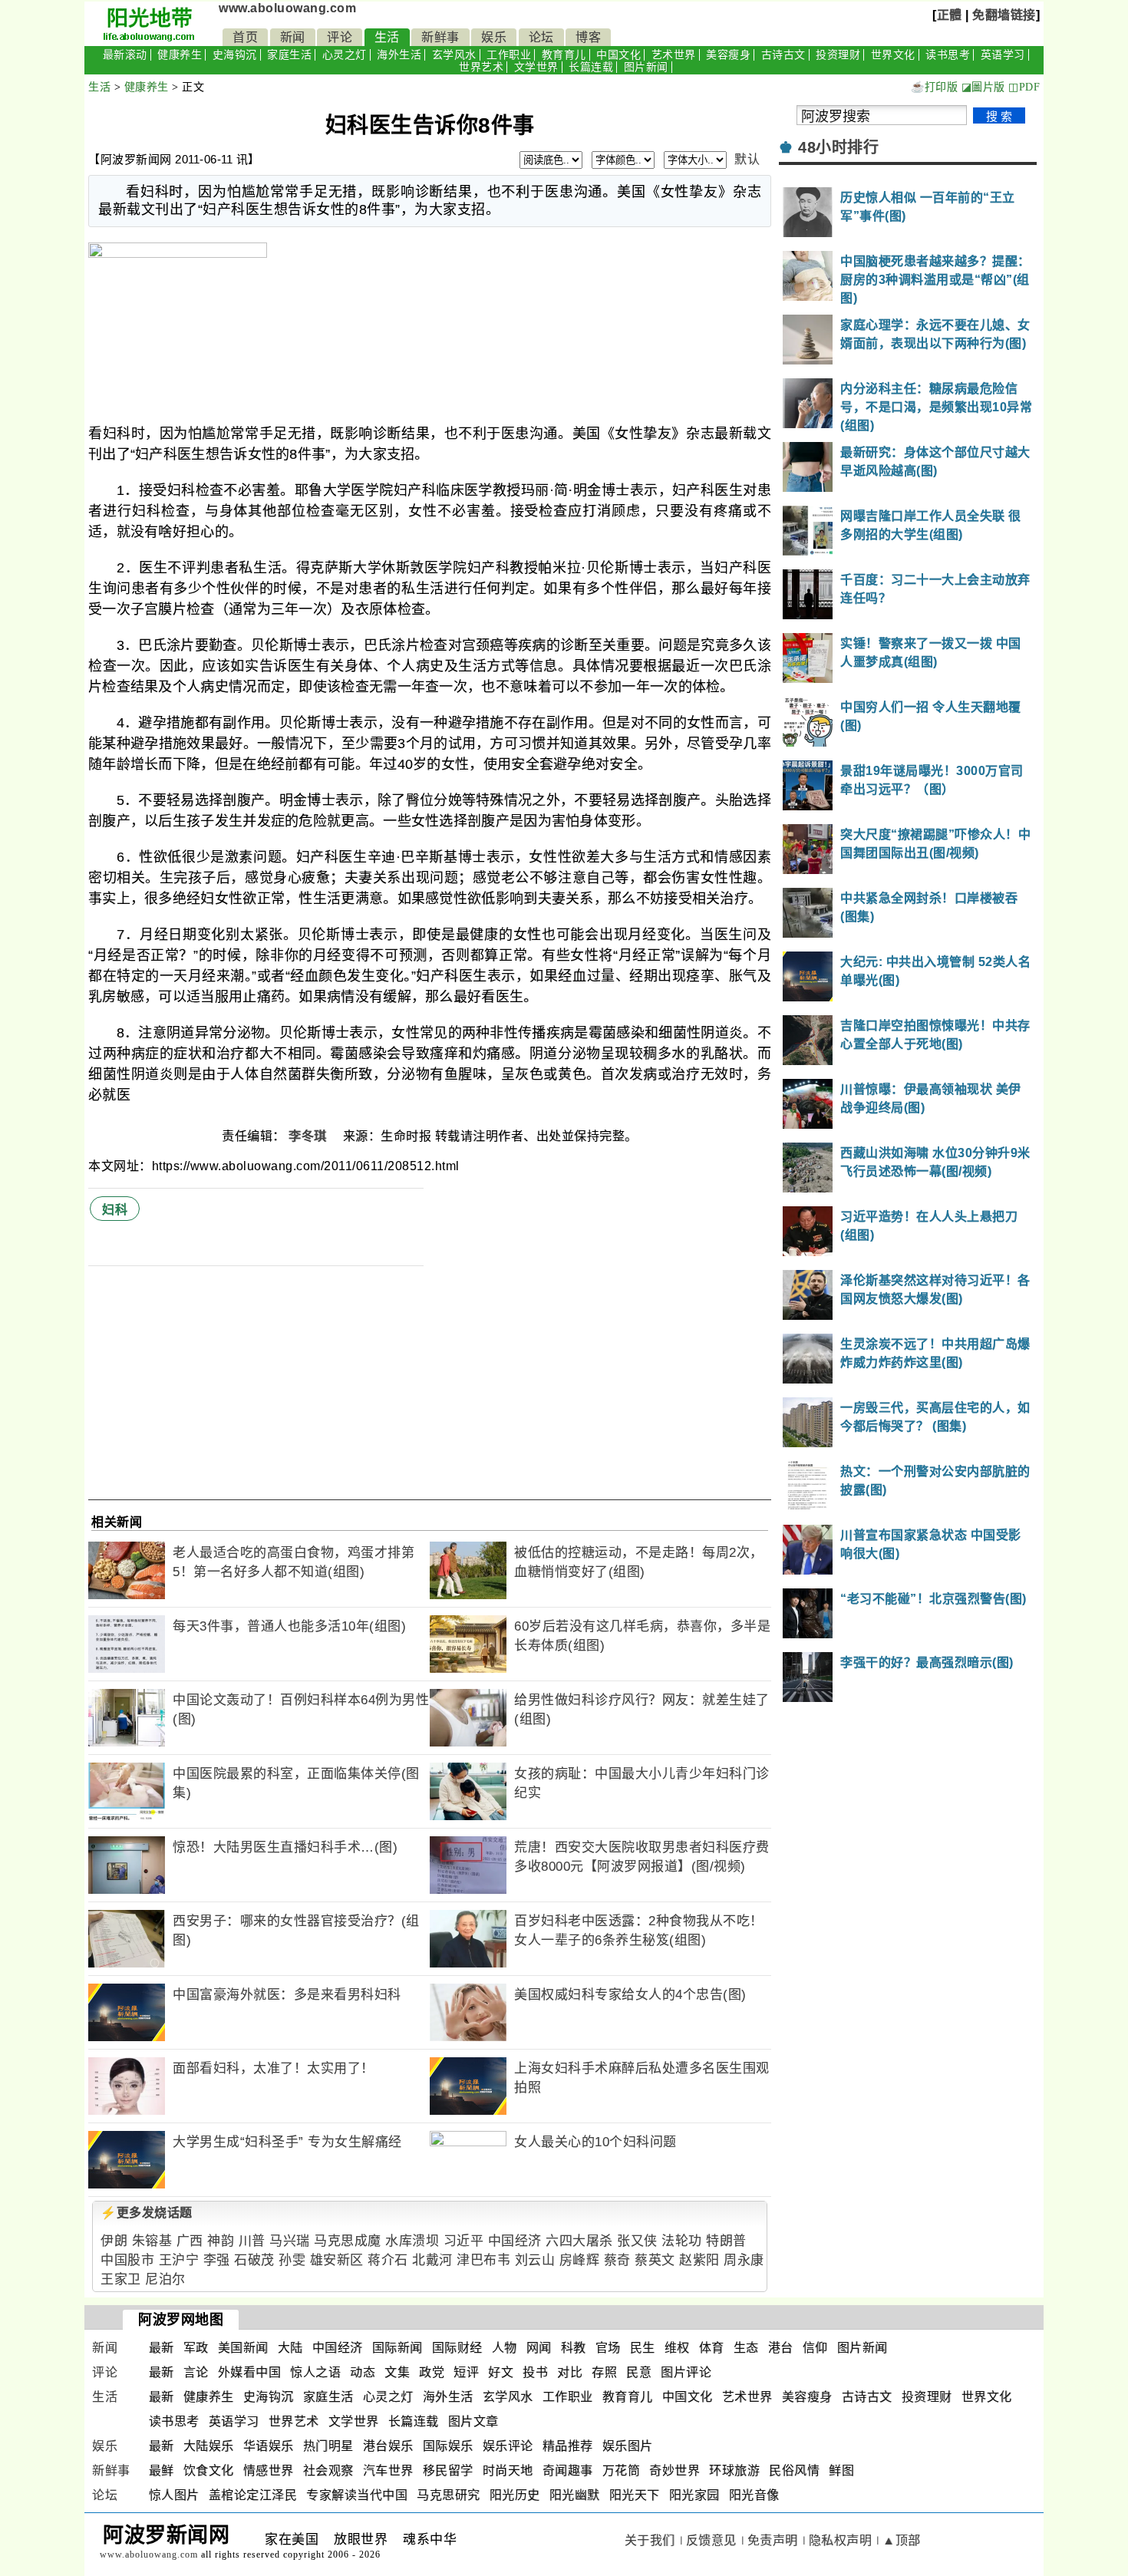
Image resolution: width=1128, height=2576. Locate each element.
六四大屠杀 (579, 2241)
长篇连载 (591, 67)
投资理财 (838, 55)
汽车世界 (388, 2470)
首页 (245, 37)
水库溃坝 (412, 2241)
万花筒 (622, 2470)
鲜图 (841, 2470)
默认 (747, 159)
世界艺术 (481, 67)
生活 (387, 37)
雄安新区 (337, 2260)
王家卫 (121, 2279)
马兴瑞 (290, 2241)
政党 (432, 2372)
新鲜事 (440, 37)
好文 (501, 2372)
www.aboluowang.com (287, 8)
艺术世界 (674, 55)
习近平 (464, 2241)
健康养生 (180, 55)
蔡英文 (655, 2260)
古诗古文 (783, 55)
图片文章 (473, 2421)
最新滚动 (125, 55)
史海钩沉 (235, 55)
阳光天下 (635, 2495)
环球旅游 (734, 2470)
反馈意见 (711, 2540)
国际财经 (457, 2348)
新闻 (293, 37)
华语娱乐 (269, 2446)
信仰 (815, 2348)
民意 (639, 2372)
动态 (363, 2372)
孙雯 (292, 2260)
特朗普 (726, 2241)
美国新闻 (243, 2348)
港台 (781, 2348)
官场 (608, 2348)
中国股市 (127, 2260)
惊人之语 (315, 2372)
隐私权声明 (841, 2540)
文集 (397, 2372)
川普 (252, 2241)
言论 (196, 2372)
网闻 (539, 2348)
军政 (196, 2348)
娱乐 (494, 37)
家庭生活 (289, 55)
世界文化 (893, 55)
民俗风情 (794, 2470)
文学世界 (536, 67)
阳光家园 (694, 2495)
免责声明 (773, 2540)
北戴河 (432, 2260)
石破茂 (254, 2260)
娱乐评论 (508, 2446)
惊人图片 (174, 2495)
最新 (162, 2348)
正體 (950, 15)
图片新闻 (646, 67)
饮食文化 (209, 2470)
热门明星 (328, 2446)
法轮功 (682, 2241)
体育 (712, 2348)
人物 (505, 2348)
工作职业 (509, 55)
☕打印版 (934, 87)
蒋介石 (388, 2260)
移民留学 (448, 2470)
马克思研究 (449, 2495)
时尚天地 (508, 2470)
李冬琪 (309, 1136)
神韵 (221, 2241)
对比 (570, 2372)
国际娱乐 (448, 2446)
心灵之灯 (345, 55)
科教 (574, 2348)
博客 (588, 37)
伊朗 (114, 2241)
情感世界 (269, 2470)
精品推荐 (568, 2446)
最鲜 (162, 2470)
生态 (746, 2348)
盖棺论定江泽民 (253, 2495)
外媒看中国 (250, 2372)
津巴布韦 (483, 2260)
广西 (190, 2241)
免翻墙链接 (1004, 15)
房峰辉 (580, 2260)
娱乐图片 (628, 2446)
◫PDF (1024, 87)
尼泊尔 (165, 2279)
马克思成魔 (348, 2241)
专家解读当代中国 (357, 2495)
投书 (535, 2372)
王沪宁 (179, 2260)
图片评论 (686, 2372)
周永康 (744, 2260)
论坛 (541, 37)
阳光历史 (515, 2495)
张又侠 (637, 2241)
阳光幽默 (575, 2495)
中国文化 (618, 55)
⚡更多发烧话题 (147, 2213)
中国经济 (515, 2241)
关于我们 (650, 2540)
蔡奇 (617, 2260)
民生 (643, 2348)
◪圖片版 (983, 87)
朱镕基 (152, 2241)
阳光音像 (754, 2495)
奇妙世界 (674, 2470)
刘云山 (535, 2260)
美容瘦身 (728, 55)
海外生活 (399, 55)
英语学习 (1003, 55)
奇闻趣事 (568, 2470)
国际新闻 (397, 2348)
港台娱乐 (388, 2446)
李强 (217, 2260)
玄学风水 (454, 55)
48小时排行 (838, 147)
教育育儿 (564, 55)
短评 (466, 2372)
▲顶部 (902, 2540)
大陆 (290, 2348)
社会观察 (328, 2470)
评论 (340, 37)
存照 (604, 2372)
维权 (677, 2348)
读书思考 (948, 55)
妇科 (115, 1210)
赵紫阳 (699, 2260)
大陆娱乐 (209, 2446)
